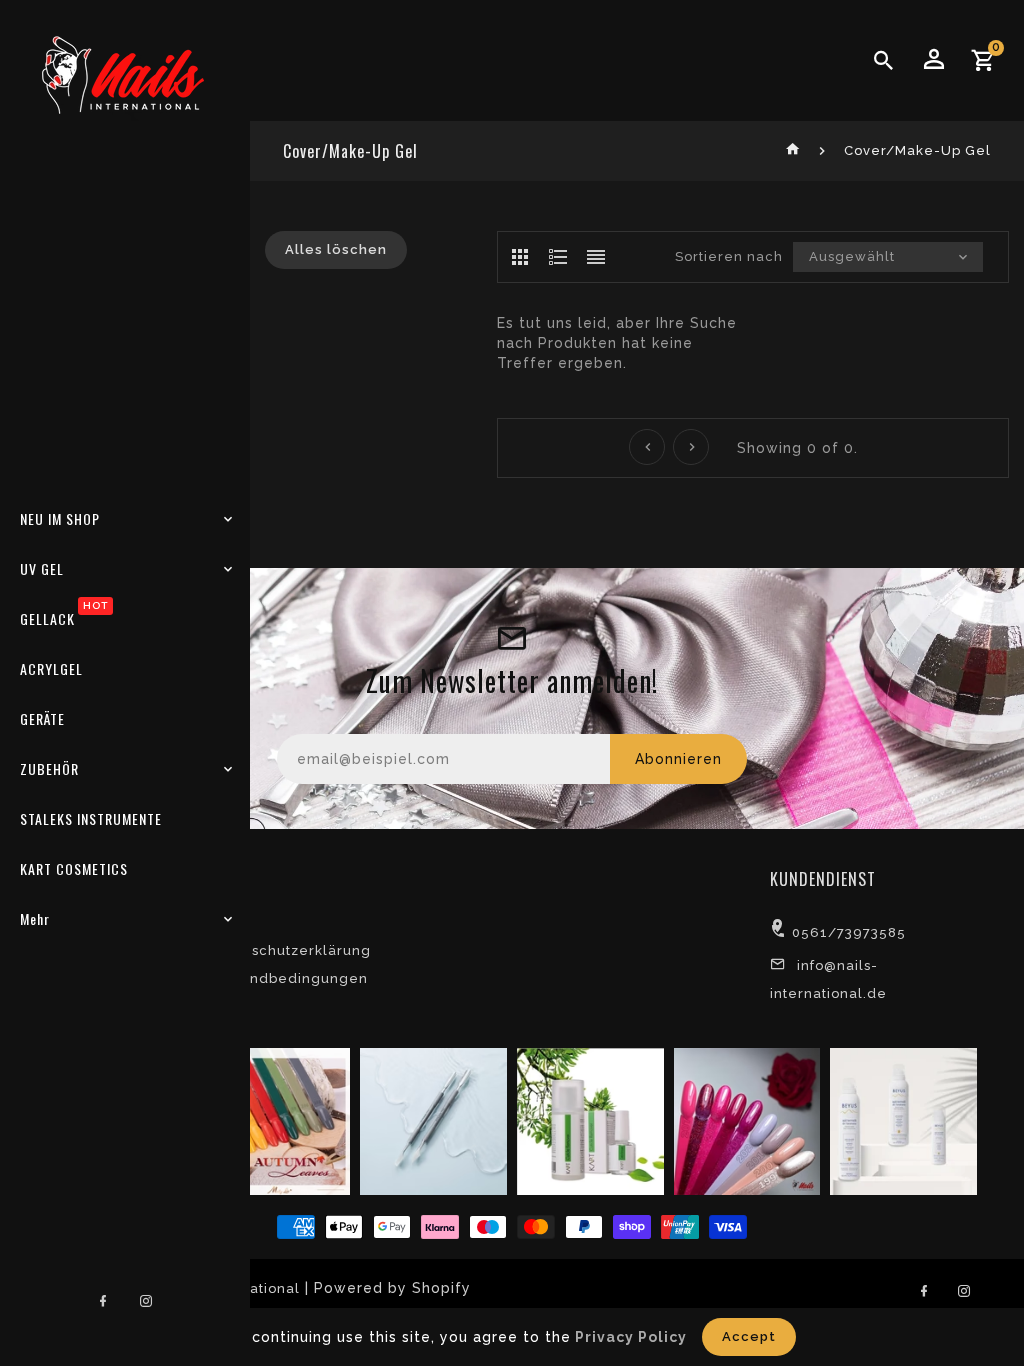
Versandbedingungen (288, 978)
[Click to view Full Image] (275, 1121)
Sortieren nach (729, 256)
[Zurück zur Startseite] (793, 150)
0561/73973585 (849, 932)
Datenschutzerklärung (290, 950)
